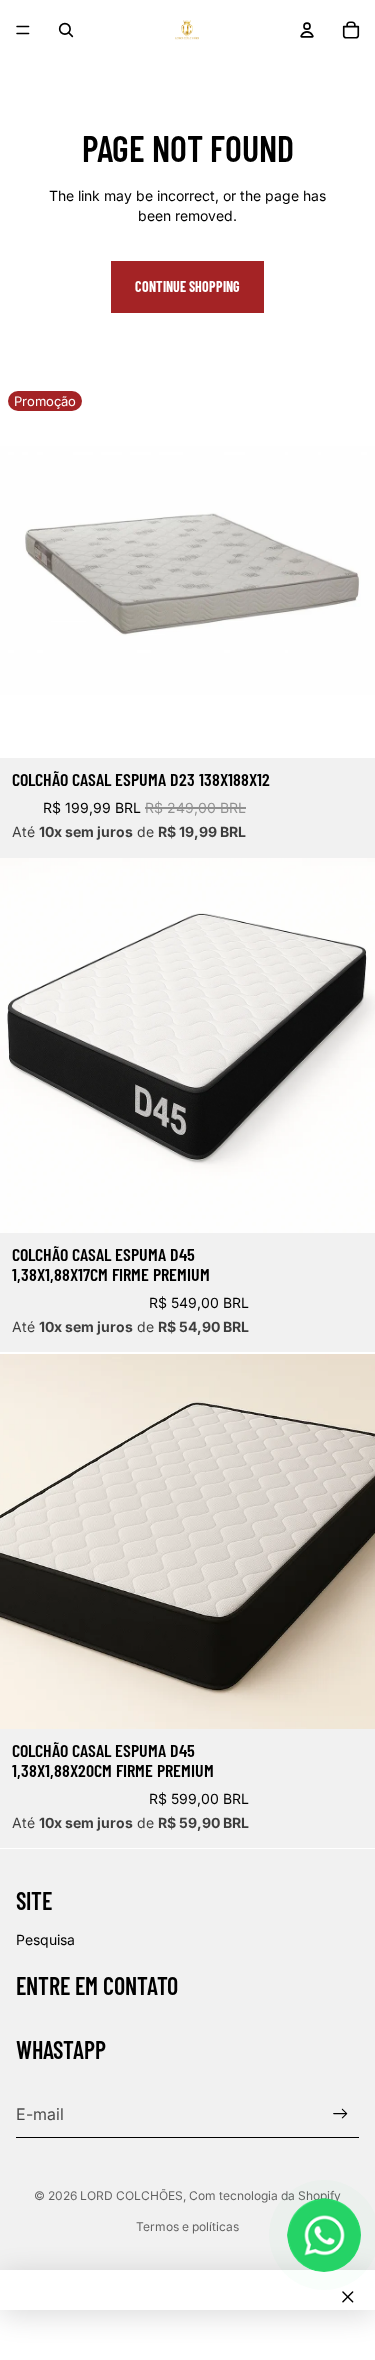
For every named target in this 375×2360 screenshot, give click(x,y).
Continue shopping (187, 286)
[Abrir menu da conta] (307, 30)
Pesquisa (45, 1939)
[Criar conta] (340, 2114)
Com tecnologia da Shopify (265, 2195)
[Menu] (23, 30)
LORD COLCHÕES (131, 2195)
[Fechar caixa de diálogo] (348, 2297)
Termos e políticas (187, 2226)
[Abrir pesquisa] (66, 30)
